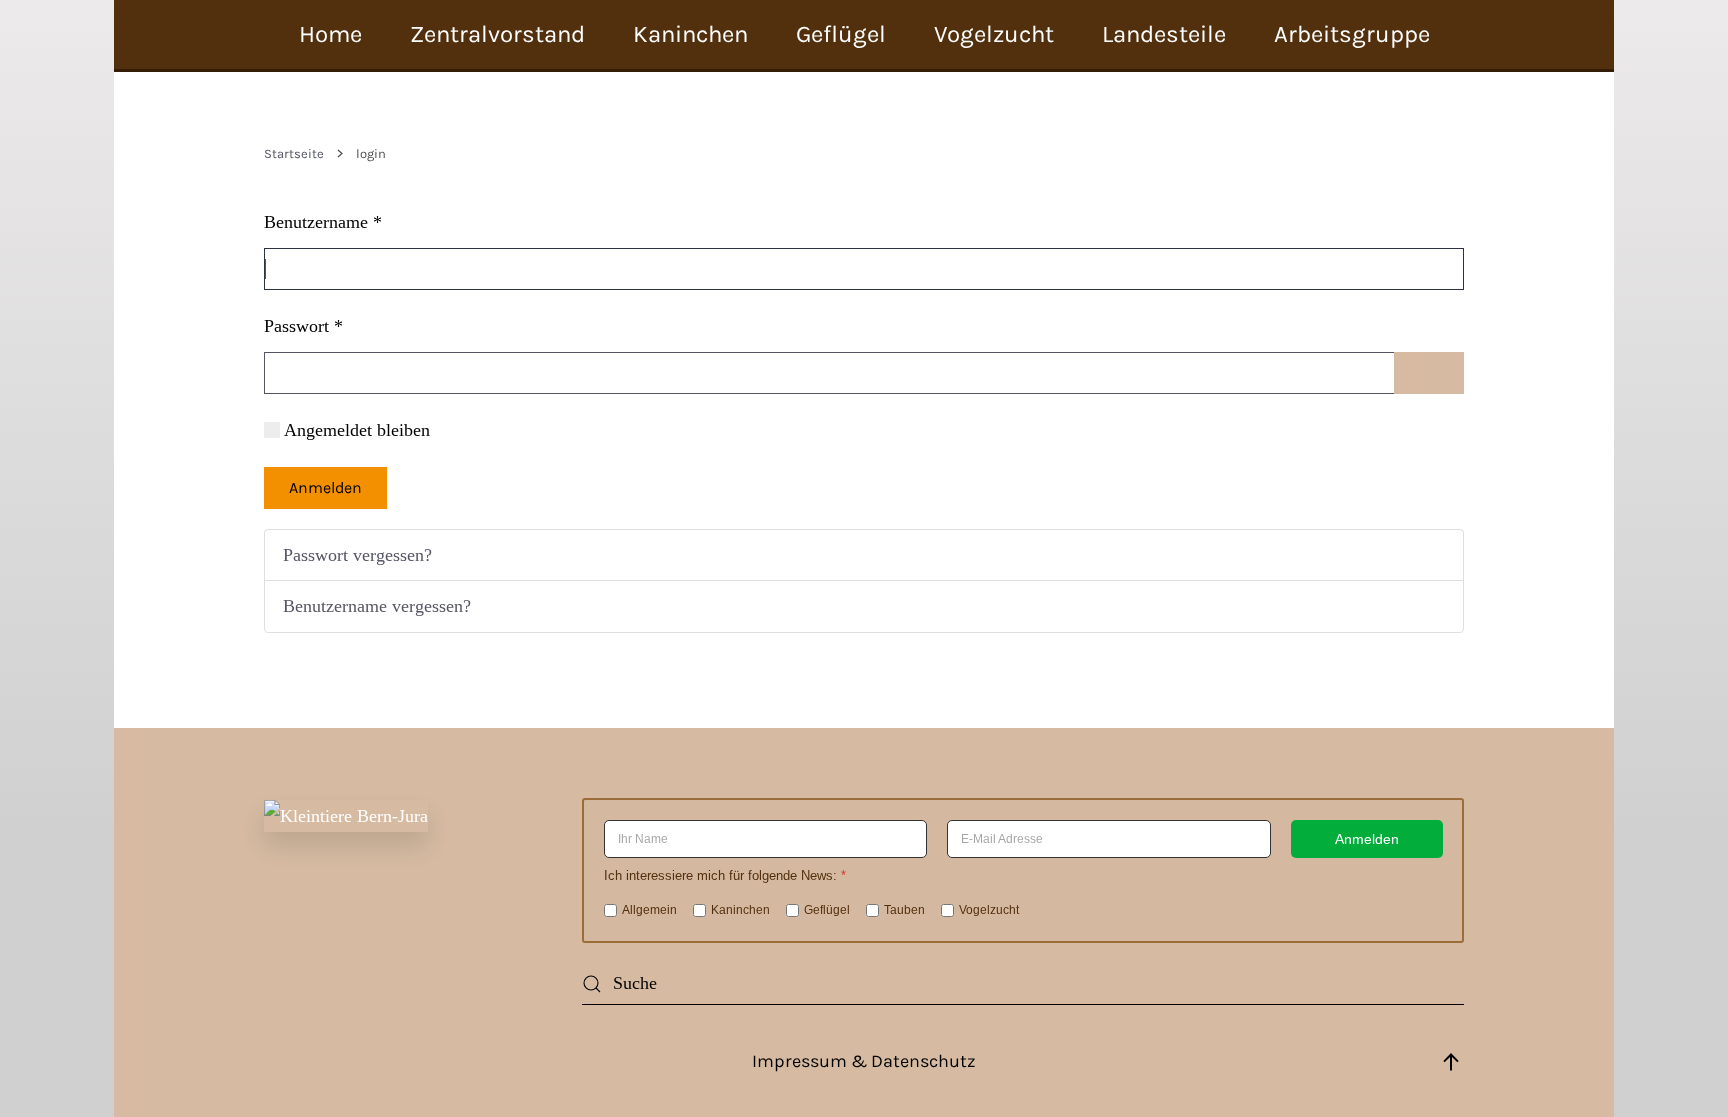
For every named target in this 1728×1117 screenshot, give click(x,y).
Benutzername (323, 222)
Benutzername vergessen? (377, 606)
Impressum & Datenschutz (864, 1061)
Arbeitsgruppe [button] (1352, 34)
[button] (1451, 1062)
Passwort (303, 326)
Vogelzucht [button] (994, 34)
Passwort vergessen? (357, 555)
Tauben (904, 910)
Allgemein (649, 910)
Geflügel (827, 910)
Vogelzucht (989, 910)
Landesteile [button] (1164, 34)
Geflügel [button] (841, 34)
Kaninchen (740, 910)
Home (330, 34)
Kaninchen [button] (690, 34)
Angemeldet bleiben (357, 430)
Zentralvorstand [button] (497, 34)
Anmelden (325, 487)
